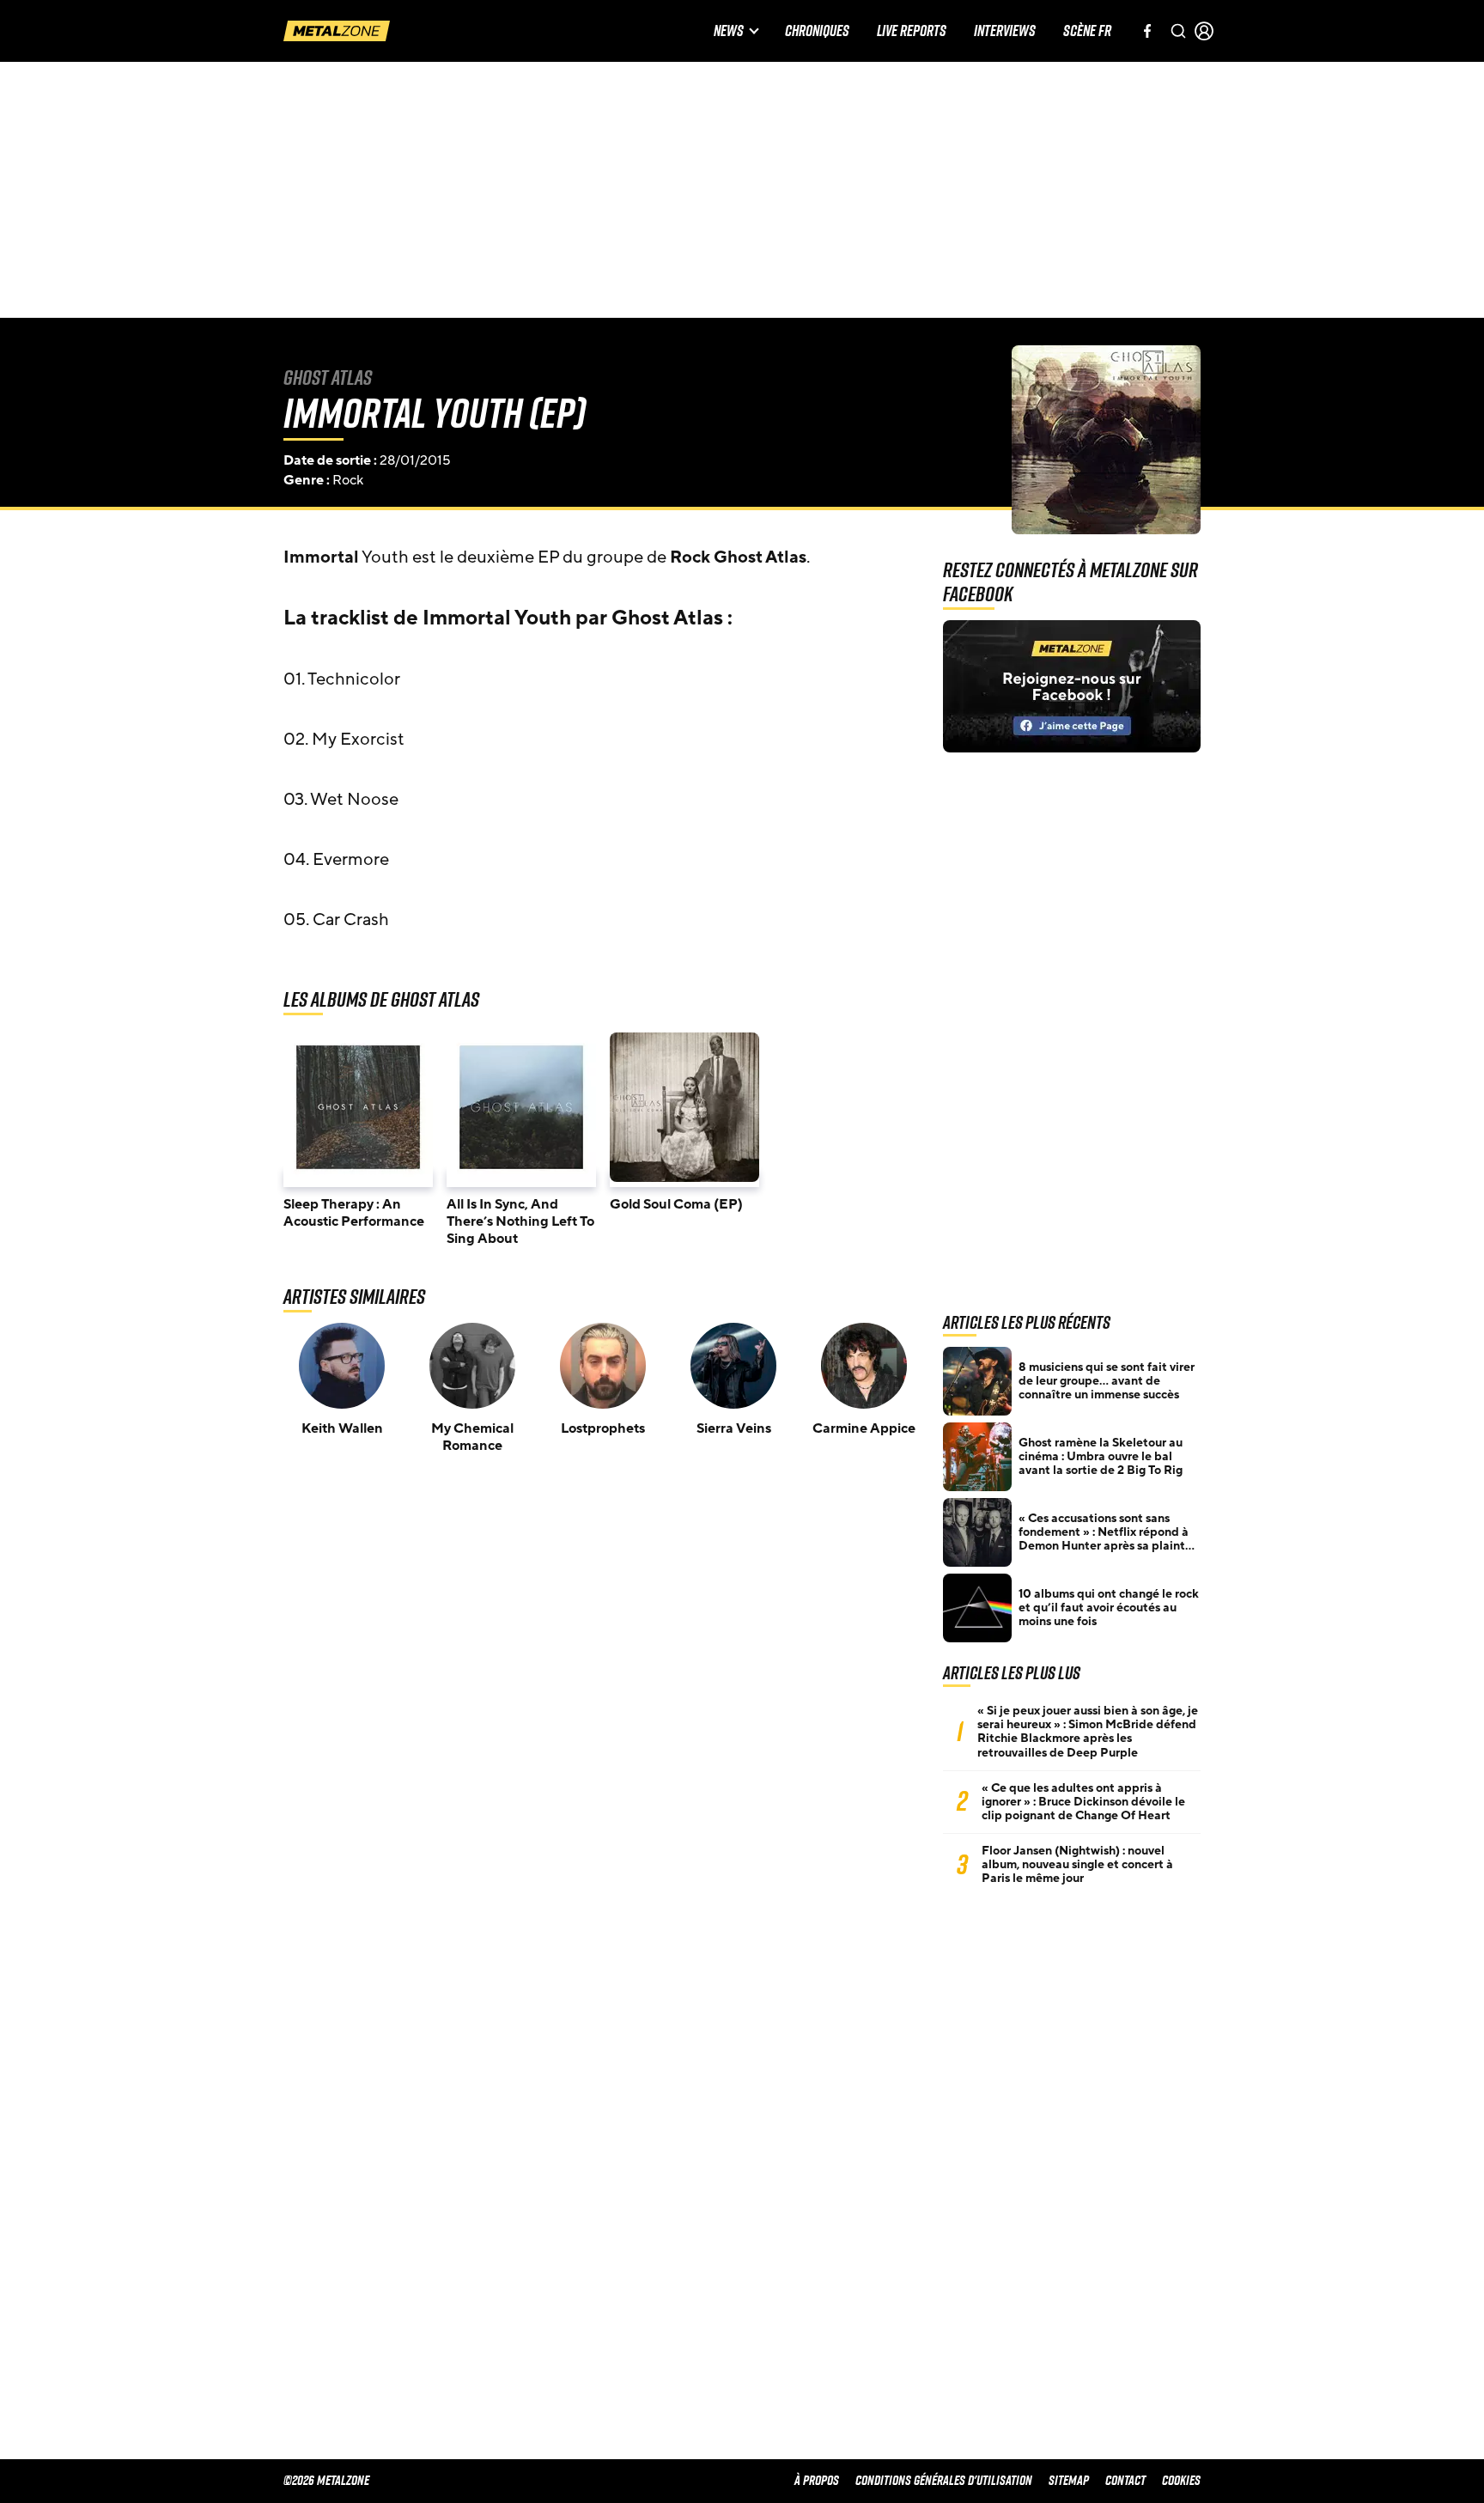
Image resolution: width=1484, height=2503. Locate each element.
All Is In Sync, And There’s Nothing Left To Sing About (520, 1221)
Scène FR (1087, 31)
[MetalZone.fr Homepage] (337, 31)
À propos (817, 2480)
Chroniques (817, 31)
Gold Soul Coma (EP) (676, 1204)
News (729, 31)
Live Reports (912, 31)
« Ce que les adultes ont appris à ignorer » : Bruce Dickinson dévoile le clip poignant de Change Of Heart (1083, 1802)
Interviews (1005, 31)
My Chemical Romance (472, 1437)
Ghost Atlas (328, 377)
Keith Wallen (342, 1428)
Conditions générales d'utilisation (944, 2480)
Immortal (321, 557)
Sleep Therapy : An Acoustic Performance (354, 1213)
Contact (1125, 2480)
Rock (348, 480)
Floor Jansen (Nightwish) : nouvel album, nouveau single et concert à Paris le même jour (1077, 1865)
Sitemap (1069, 2480)
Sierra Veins (734, 1428)
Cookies (1181, 2480)
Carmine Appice (864, 1428)
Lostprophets (603, 1428)
